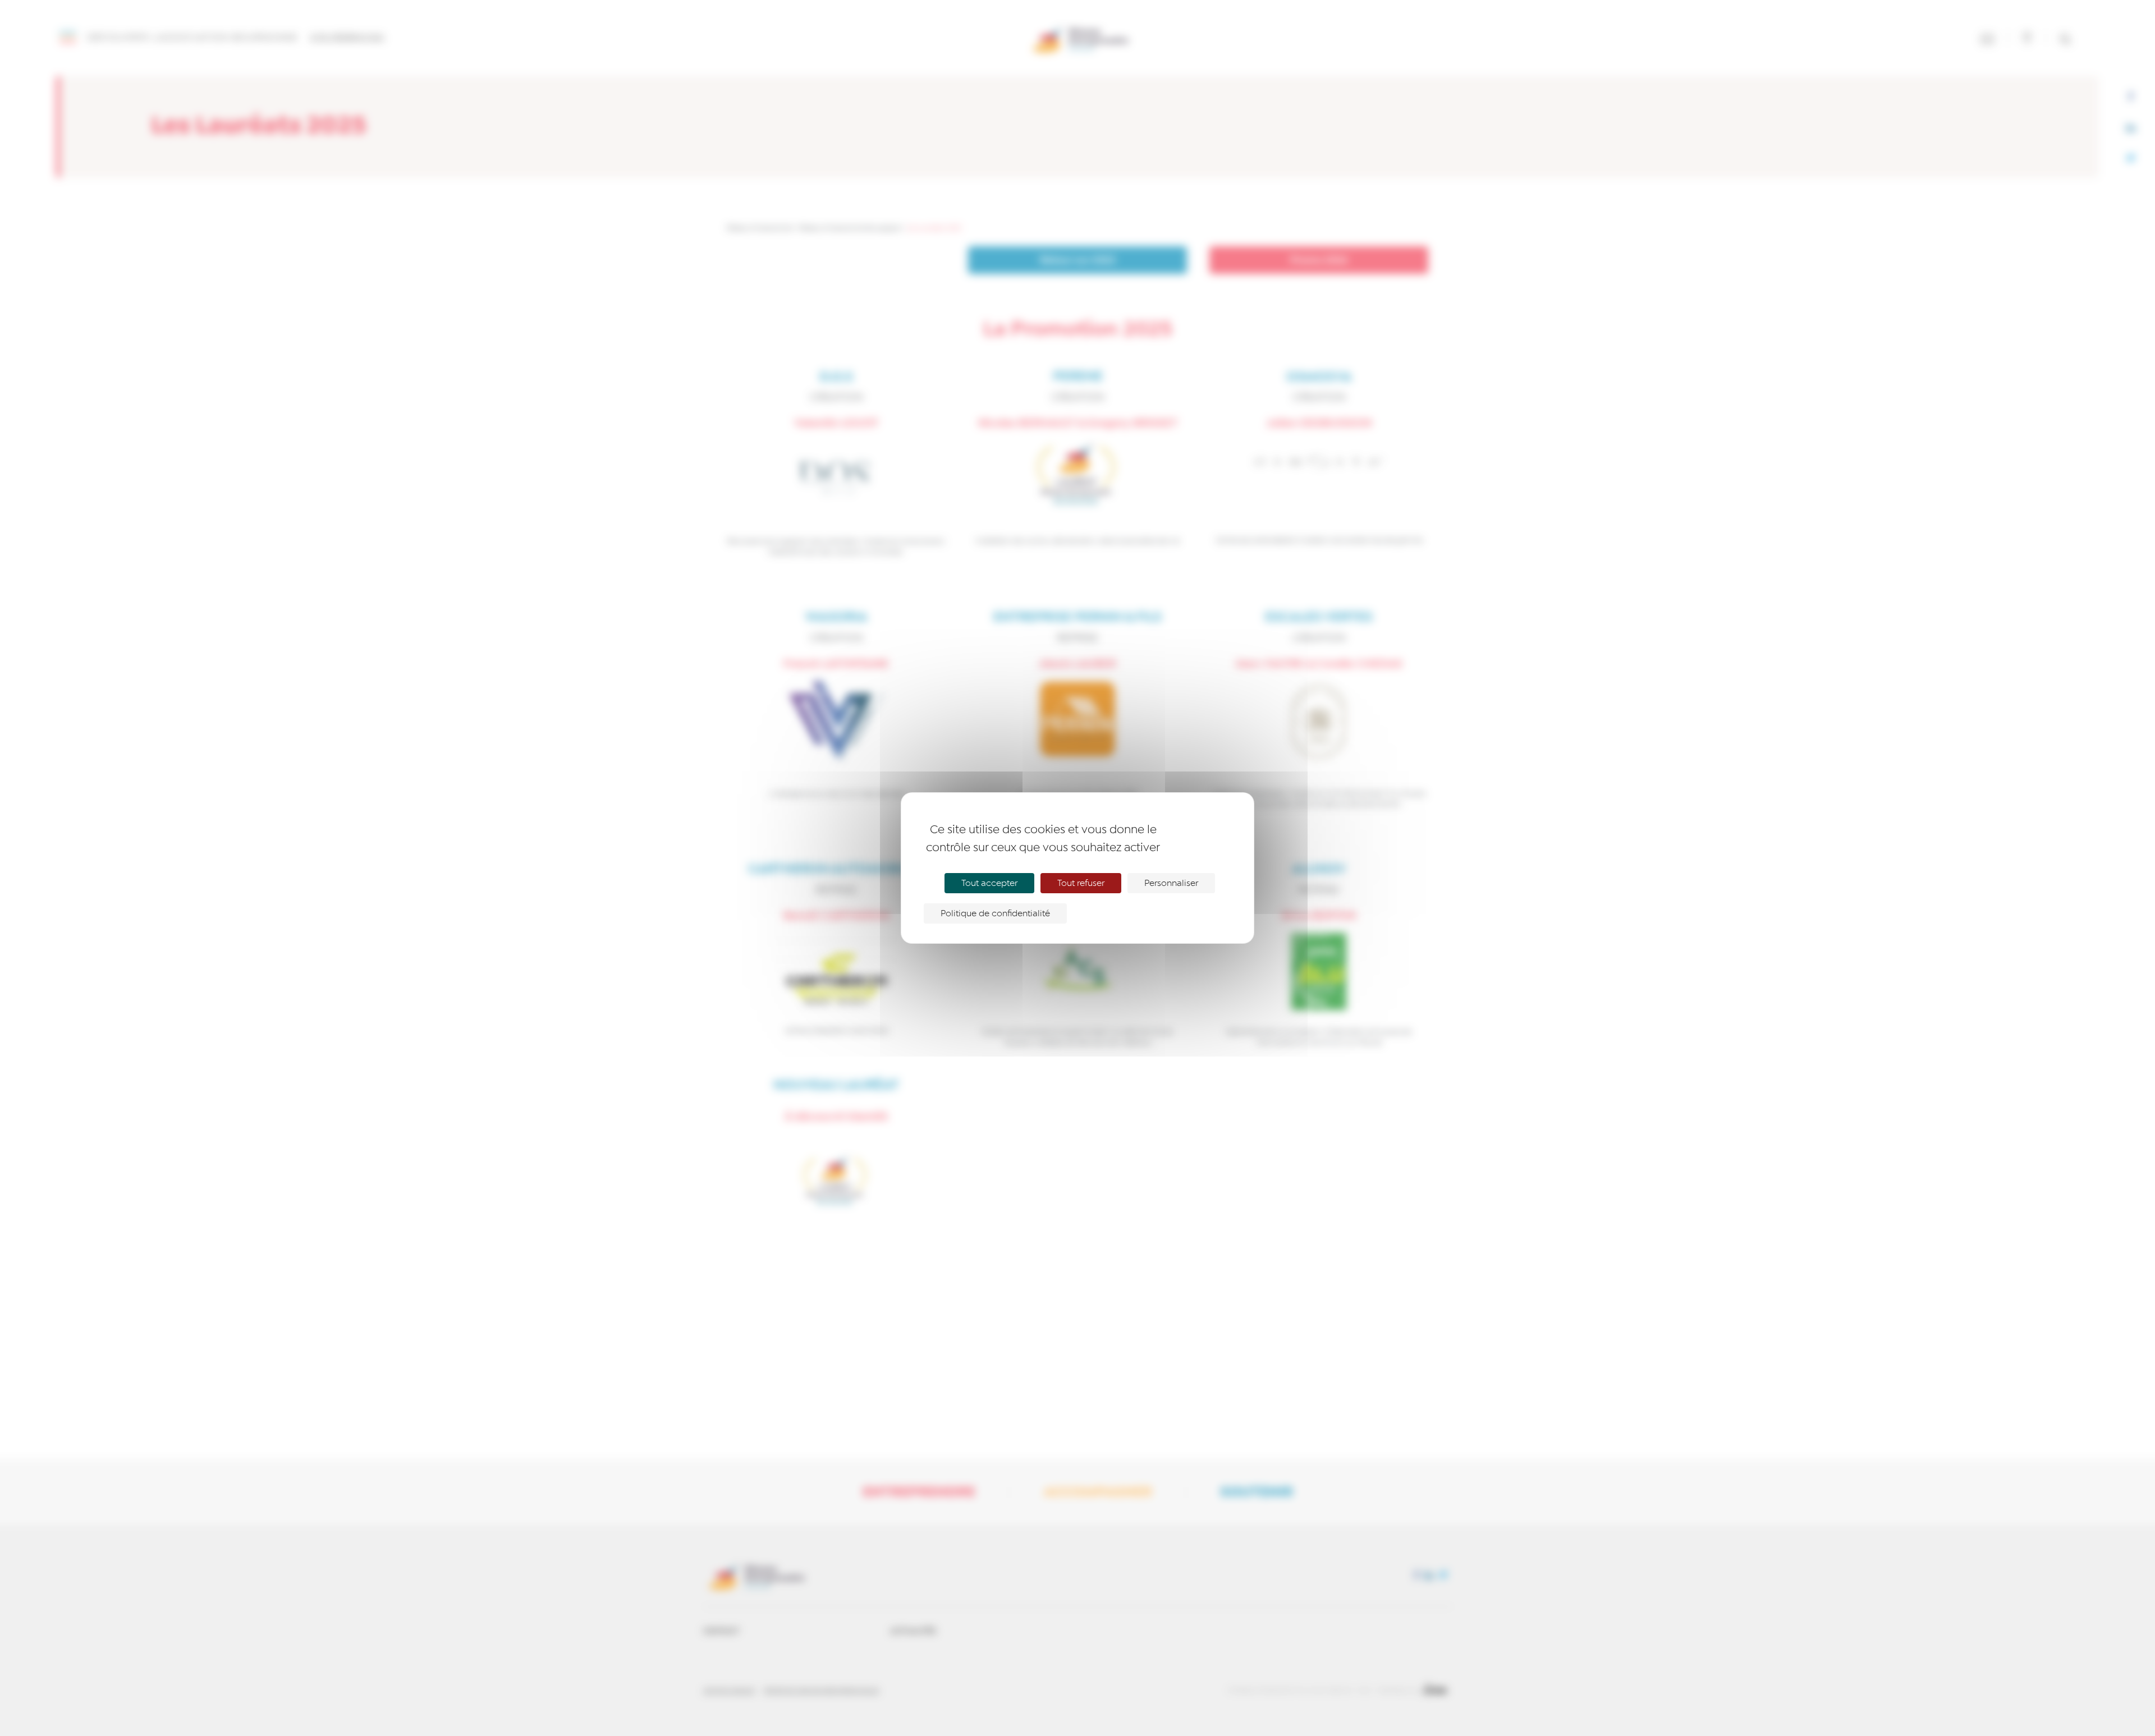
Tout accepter (989, 883)
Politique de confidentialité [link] (995, 913)
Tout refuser (1081, 883)
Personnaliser (1171, 883)
